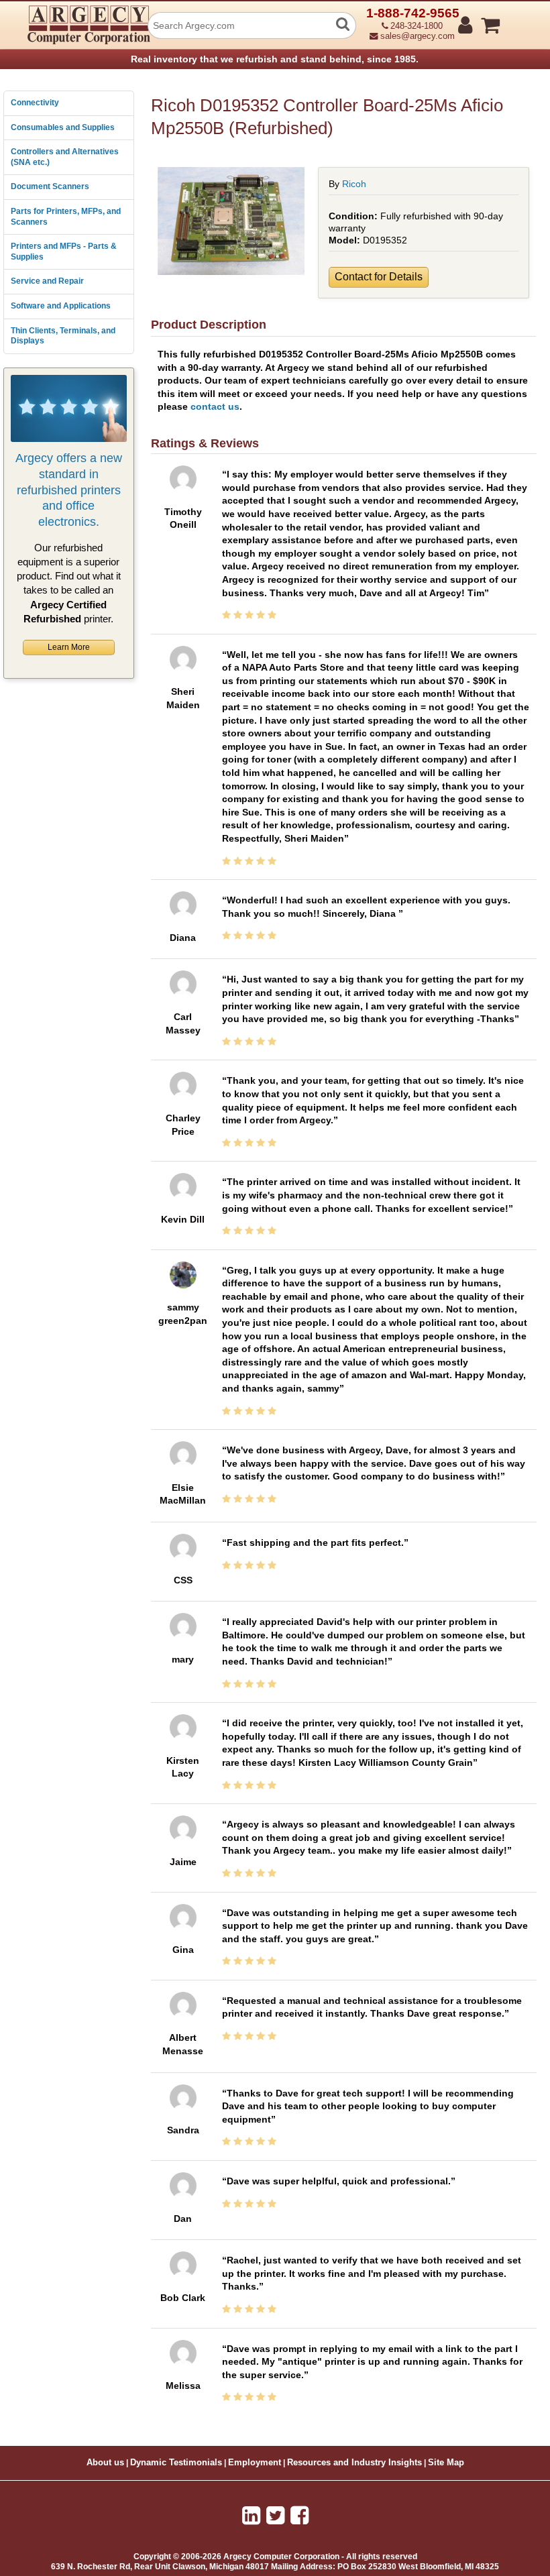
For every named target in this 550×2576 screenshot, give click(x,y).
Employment (255, 2463)
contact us (215, 406)
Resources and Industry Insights (354, 2463)
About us (105, 2463)
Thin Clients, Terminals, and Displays (63, 336)
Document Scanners (50, 186)
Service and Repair (47, 281)
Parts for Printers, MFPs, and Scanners (66, 217)
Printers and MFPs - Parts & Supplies (64, 251)
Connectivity (35, 103)
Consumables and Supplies (63, 127)
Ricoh (354, 184)
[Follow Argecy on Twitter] (275, 2516)
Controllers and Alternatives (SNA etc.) (65, 157)
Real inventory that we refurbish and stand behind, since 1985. (275, 59)
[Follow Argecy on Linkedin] (251, 2516)
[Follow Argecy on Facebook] (299, 2516)
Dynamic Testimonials (176, 2463)
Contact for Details (379, 277)
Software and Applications (61, 306)
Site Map (446, 2463)
